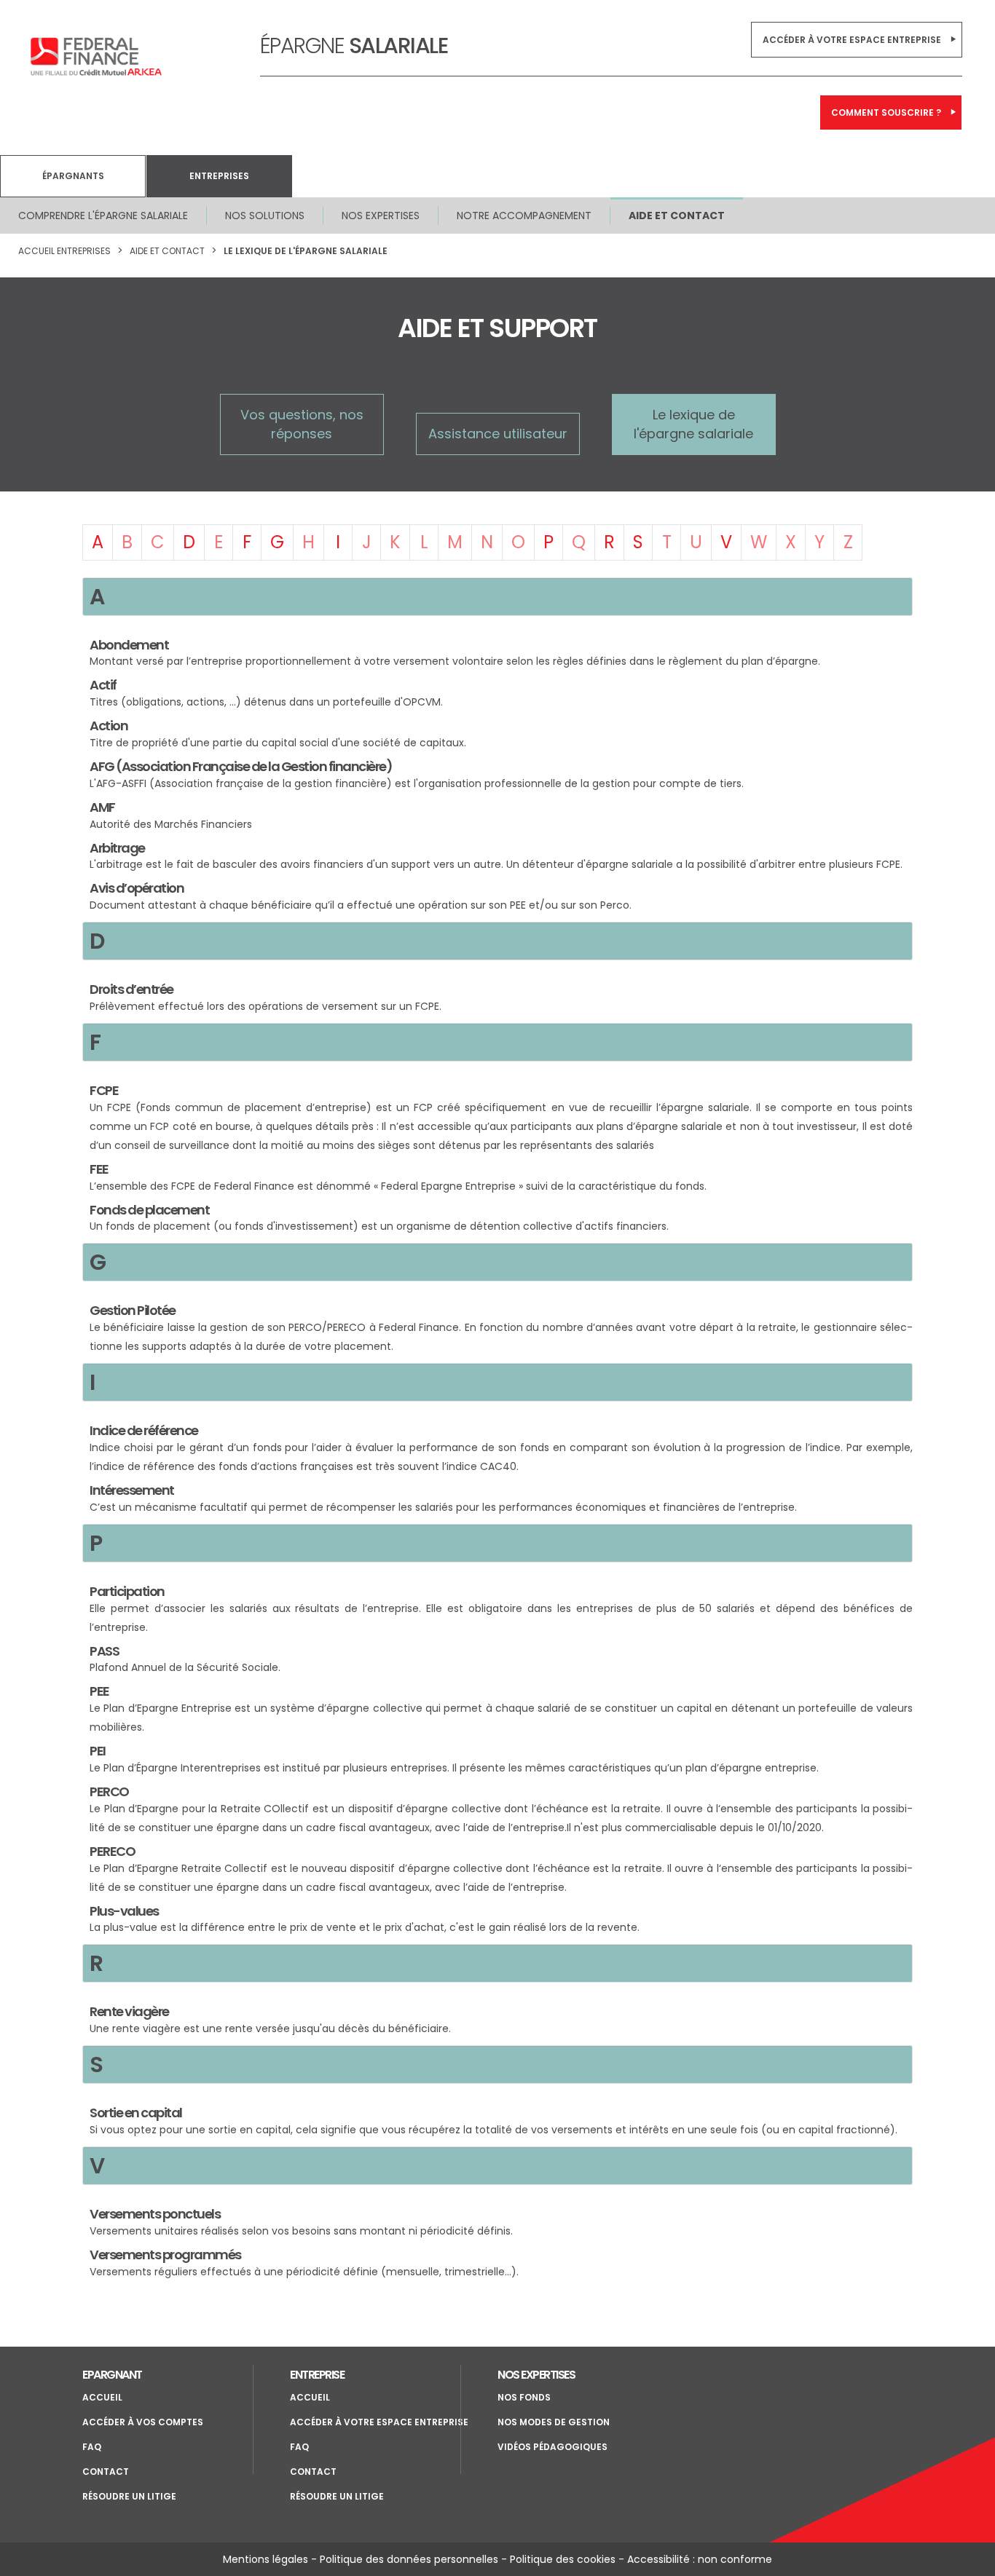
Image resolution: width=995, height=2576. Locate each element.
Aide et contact (677, 216)
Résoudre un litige (129, 2496)
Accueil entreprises (64, 251)
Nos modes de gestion (554, 2422)
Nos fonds (524, 2397)
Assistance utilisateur (498, 434)
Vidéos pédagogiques (552, 2447)
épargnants (73, 176)
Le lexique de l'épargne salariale (306, 251)
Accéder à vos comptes (143, 2422)
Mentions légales (266, 2559)
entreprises (219, 176)
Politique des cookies (563, 2559)
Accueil (102, 2397)
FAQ (92, 2447)
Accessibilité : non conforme (700, 2559)
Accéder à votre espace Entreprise (379, 2422)
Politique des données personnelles (409, 2559)
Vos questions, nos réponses (302, 424)
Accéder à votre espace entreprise (852, 40)
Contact (106, 2472)
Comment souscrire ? (886, 112)
